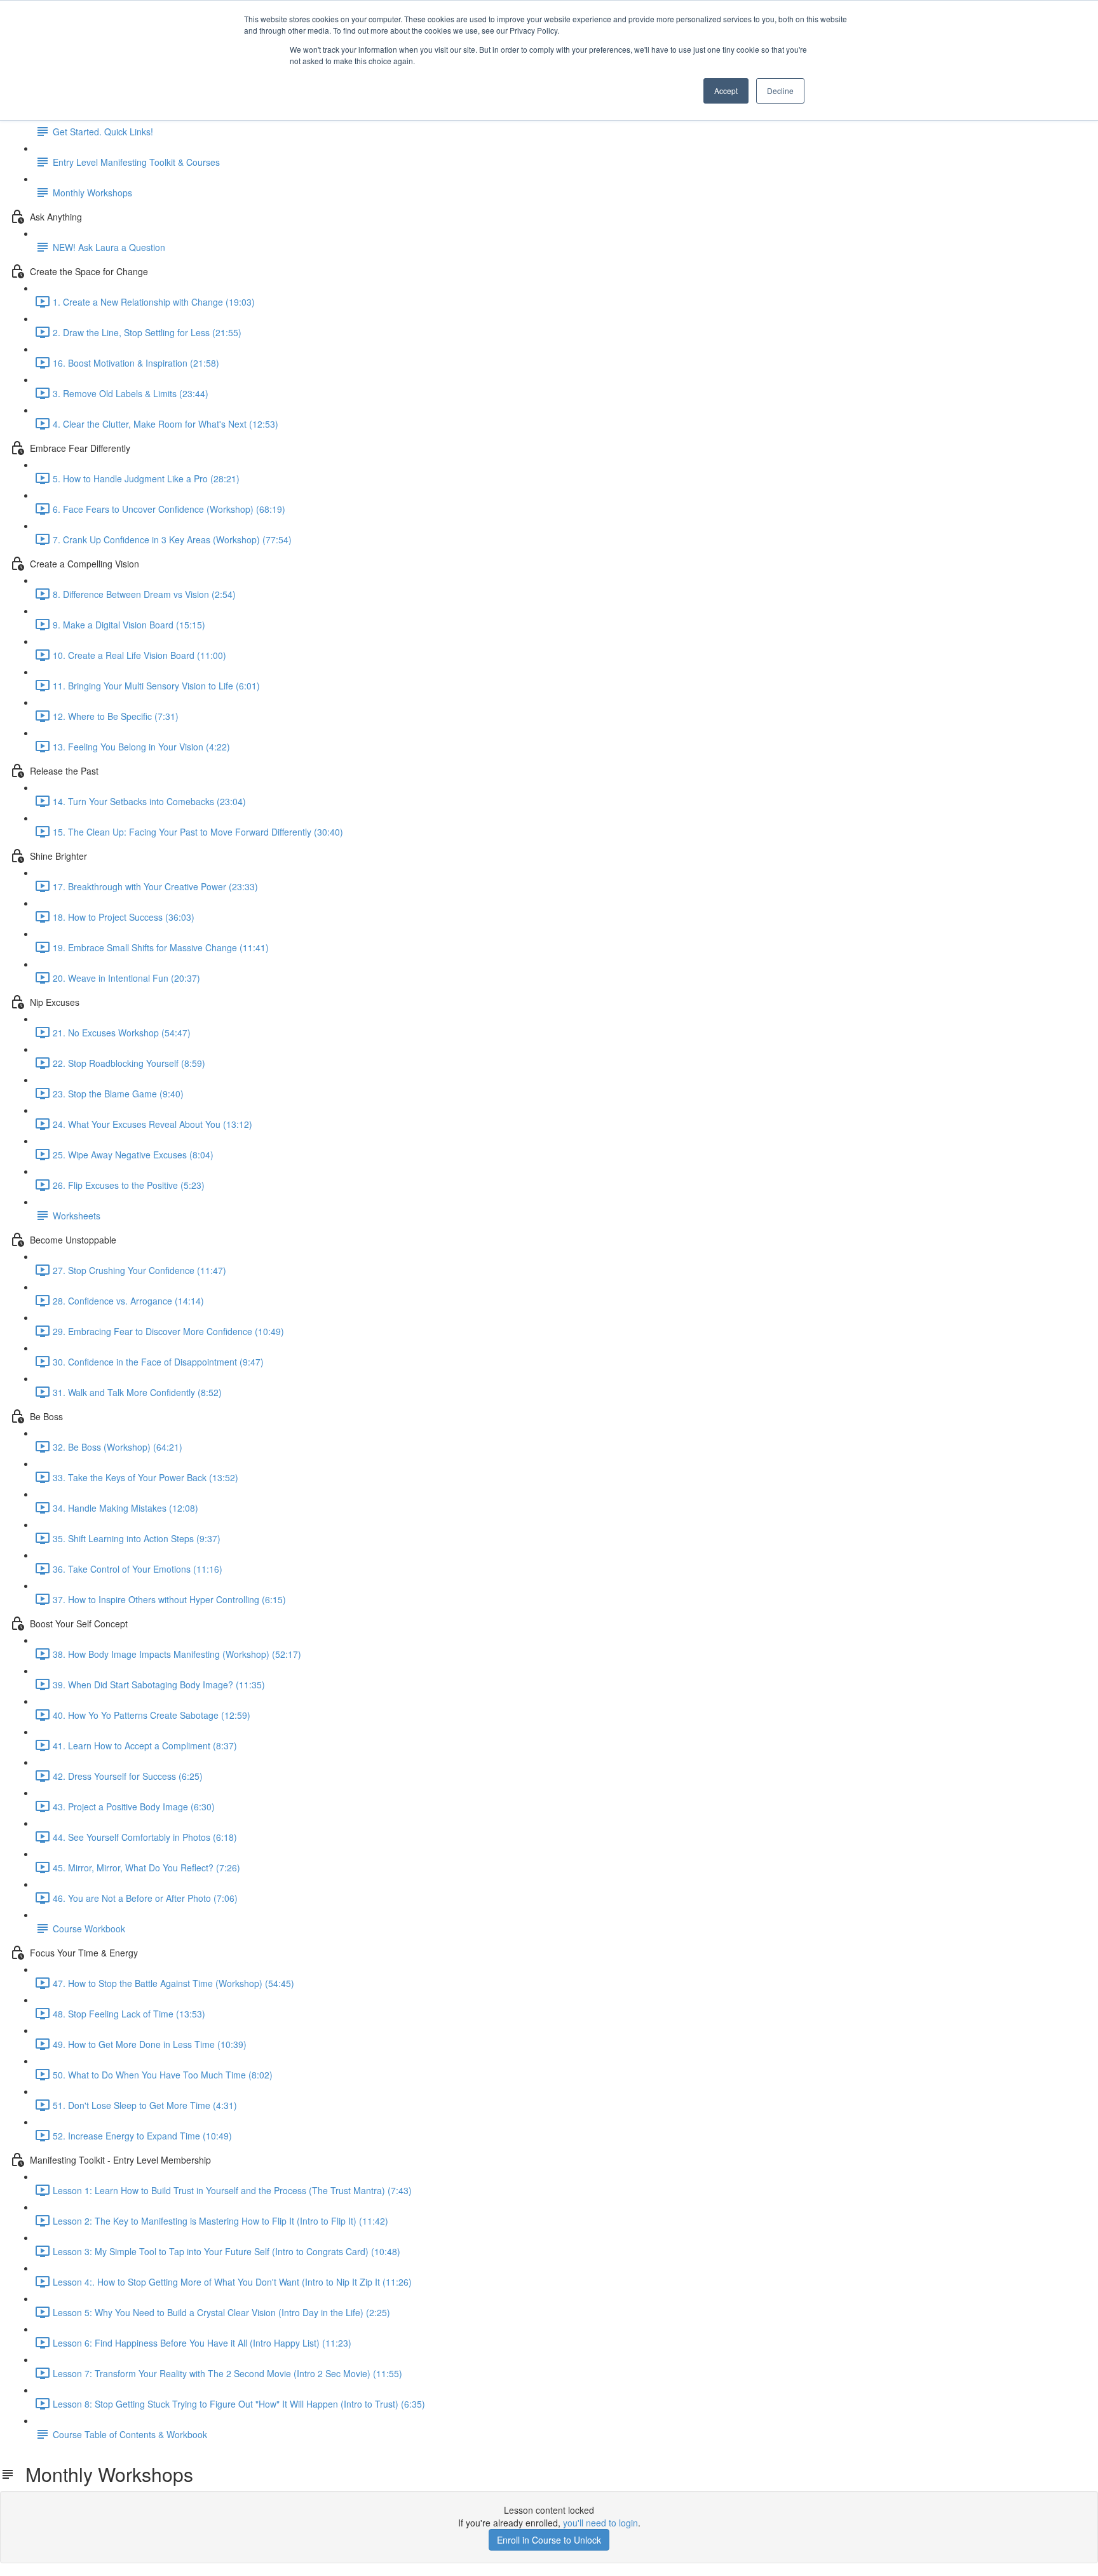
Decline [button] (780, 91)
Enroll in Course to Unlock (549, 2540)
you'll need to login (600, 2523)
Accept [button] (726, 91)
